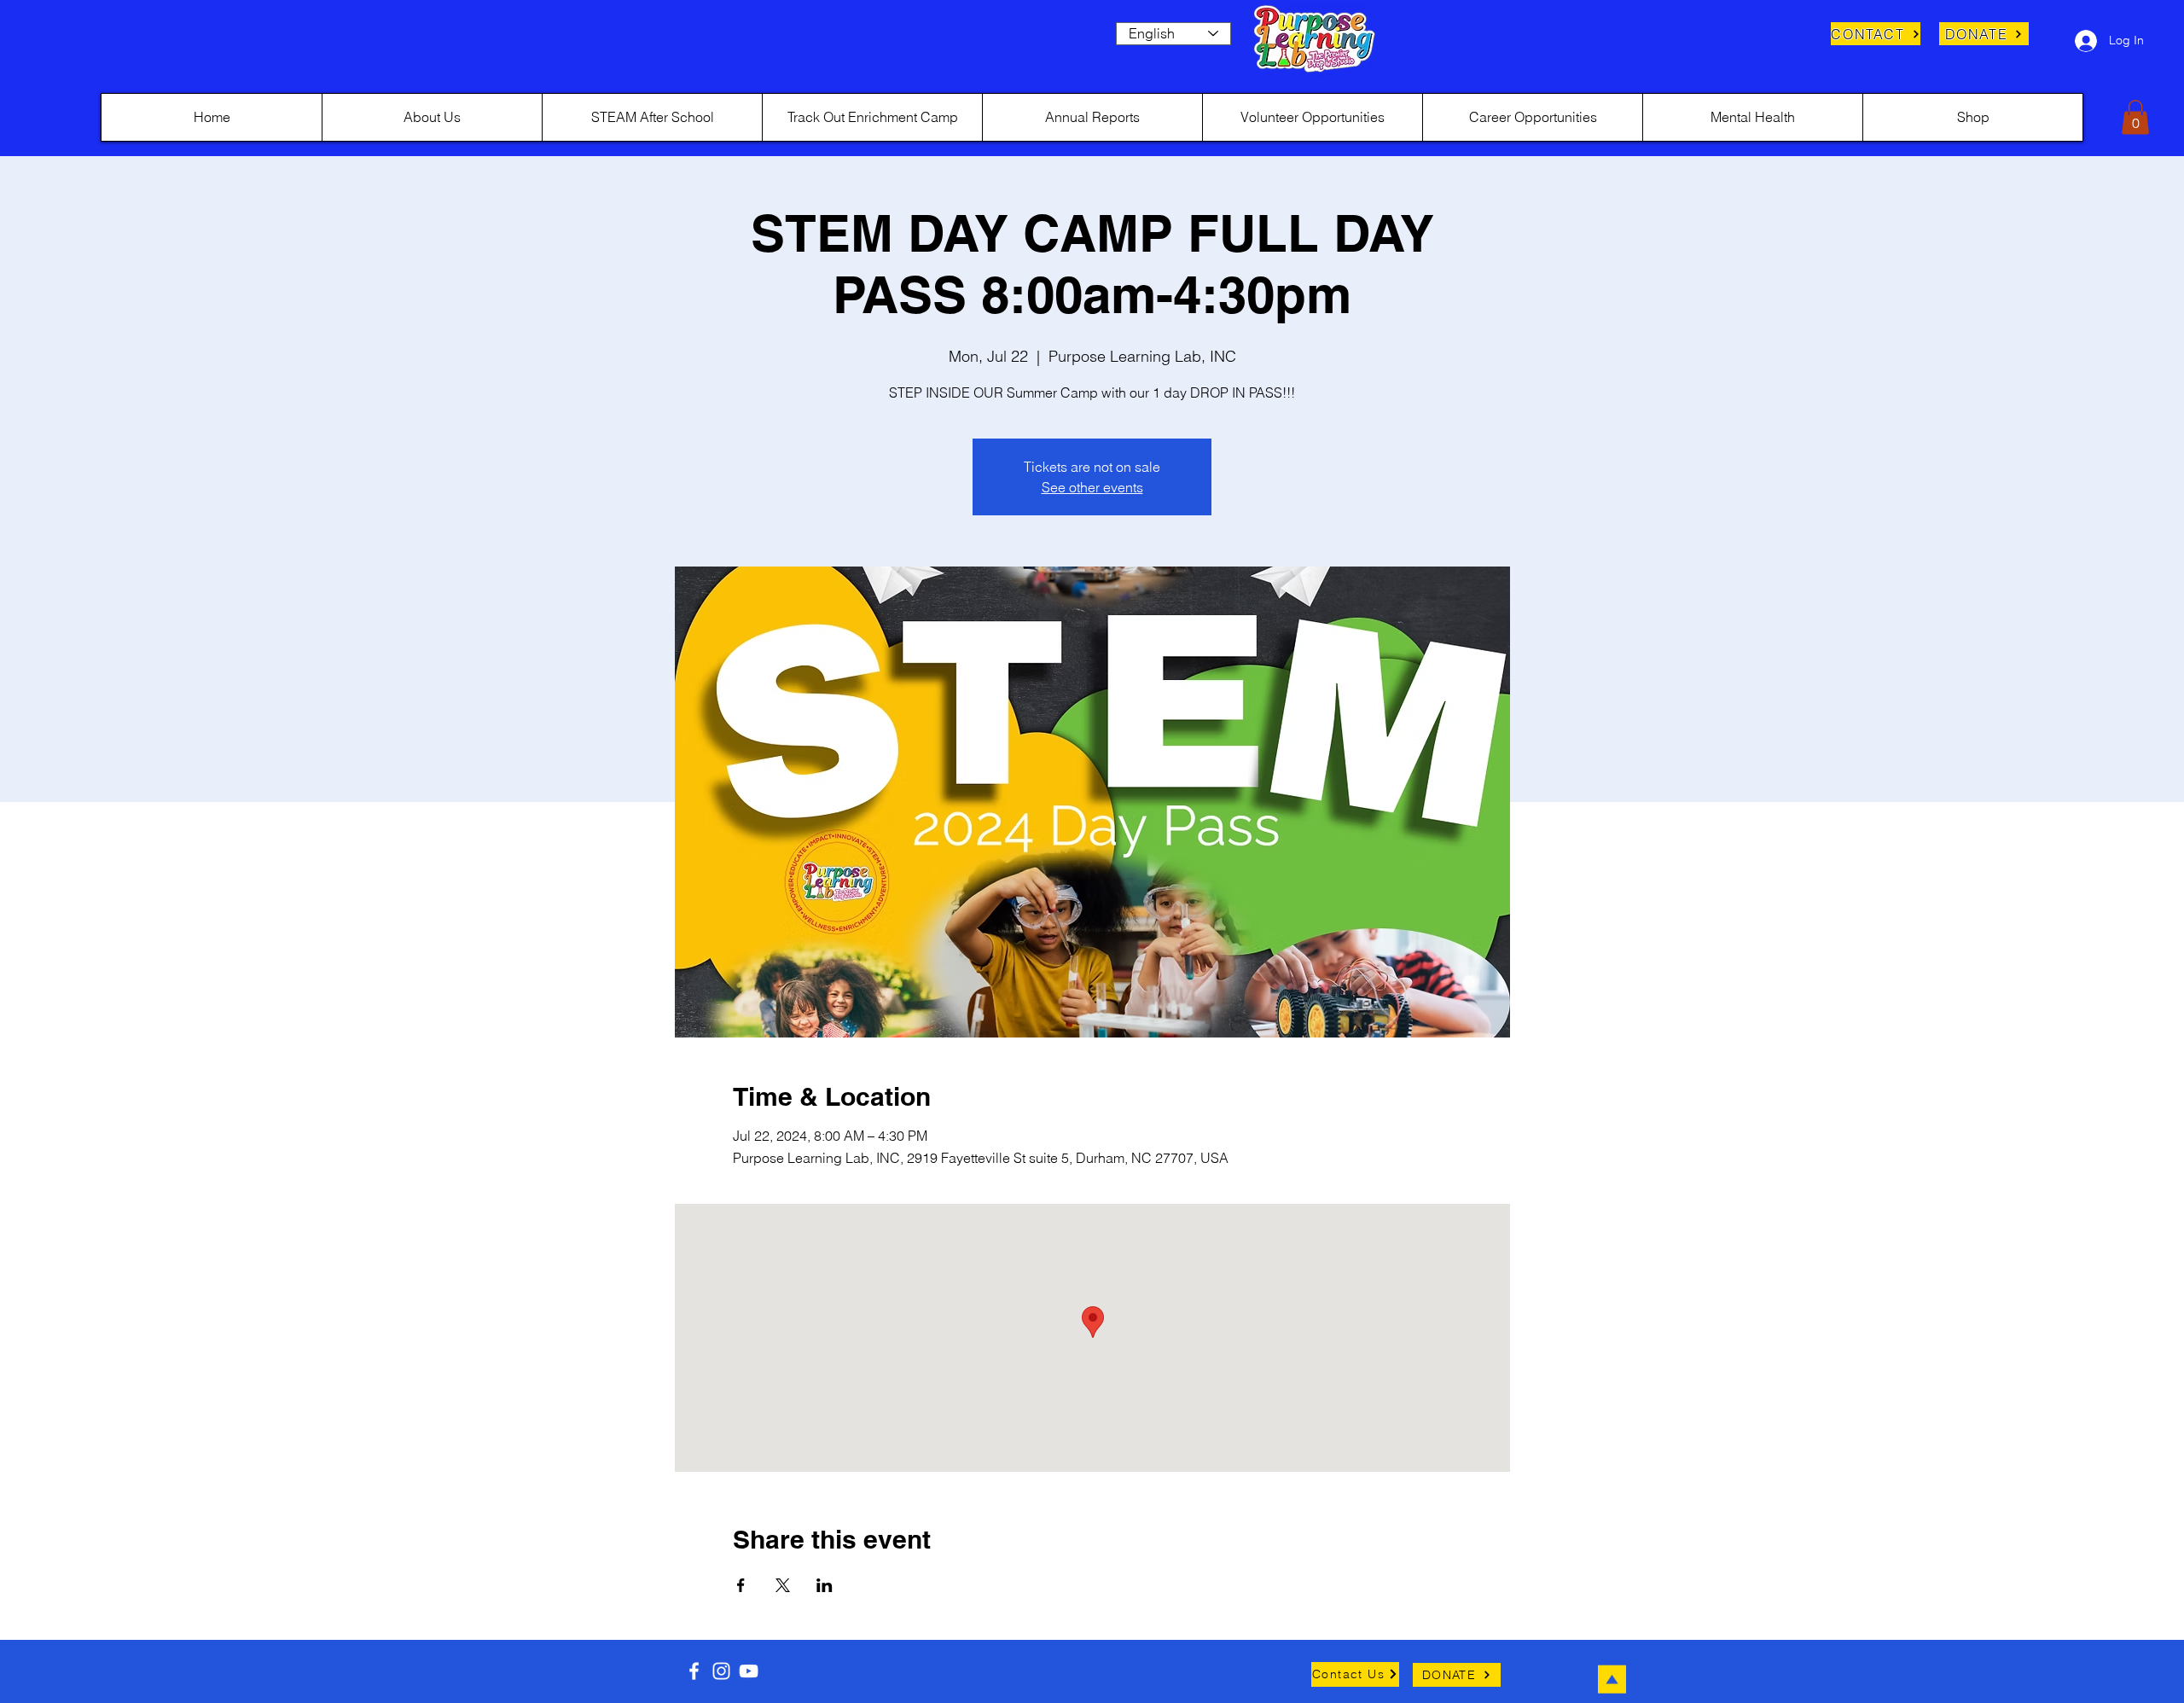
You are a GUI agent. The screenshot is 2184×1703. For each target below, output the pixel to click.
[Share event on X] (783, 1585)
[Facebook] (694, 1671)
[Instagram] (721, 1671)
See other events (1092, 487)
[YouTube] (749, 1671)
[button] (2135, 117)
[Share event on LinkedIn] (825, 1585)
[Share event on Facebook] (741, 1585)
